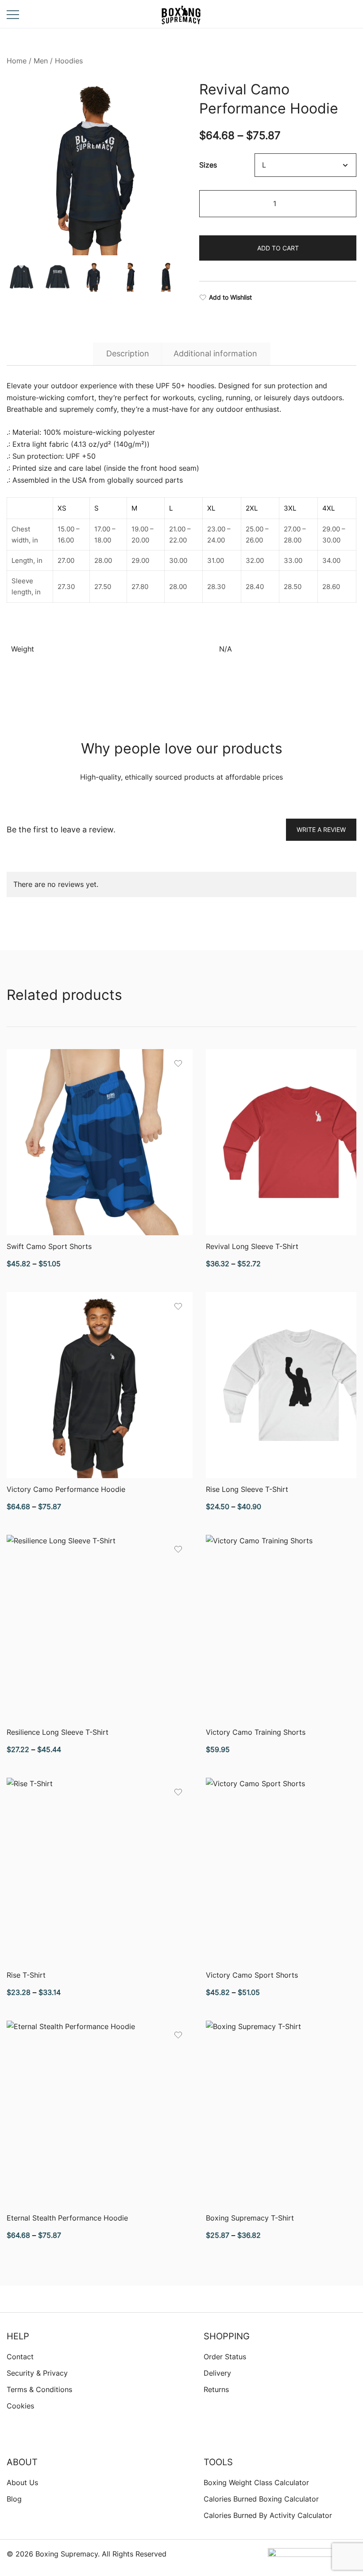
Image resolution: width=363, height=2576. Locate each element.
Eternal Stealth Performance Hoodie (67, 2218)
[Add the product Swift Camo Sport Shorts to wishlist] (178, 1064)
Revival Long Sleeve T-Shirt (252, 1246)
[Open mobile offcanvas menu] (13, 14)
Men (41, 61)
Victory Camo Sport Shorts (252, 1975)
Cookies (20, 2406)
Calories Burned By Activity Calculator (268, 2515)
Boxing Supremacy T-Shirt (250, 2218)
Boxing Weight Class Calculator (256, 2482)
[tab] (128, 354)
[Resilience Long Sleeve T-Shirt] (100, 1628)
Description (128, 353)
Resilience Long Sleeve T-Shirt (58, 1732)
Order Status (225, 2357)
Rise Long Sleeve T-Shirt (247, 1489)
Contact (20, 2357)
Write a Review (321, 829)
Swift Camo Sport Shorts (49, 1246)
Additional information (215, 353)
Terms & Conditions (39, 2389)
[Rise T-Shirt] (100, 1871)
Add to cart (278, 248)
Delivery (217, 2373)
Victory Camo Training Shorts (256, 1732)
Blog (14, 2499)
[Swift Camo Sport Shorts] (100, 1142)
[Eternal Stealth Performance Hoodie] (100, 2114)
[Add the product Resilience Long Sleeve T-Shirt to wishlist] (178, 1549)
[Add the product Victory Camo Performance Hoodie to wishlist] (178, 1306)
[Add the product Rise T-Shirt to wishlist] (178, 1792)
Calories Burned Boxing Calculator (261, 2499)
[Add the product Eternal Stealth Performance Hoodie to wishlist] (178, 2035)
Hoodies (69, 61)
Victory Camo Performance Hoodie (66, 1489)
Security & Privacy (37, 2373)
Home (17, 61)
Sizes (208, 165)
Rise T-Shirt (26, 1975)
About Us (22, 2482)
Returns (216, 2389)
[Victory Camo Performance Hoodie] (100, 1385)
